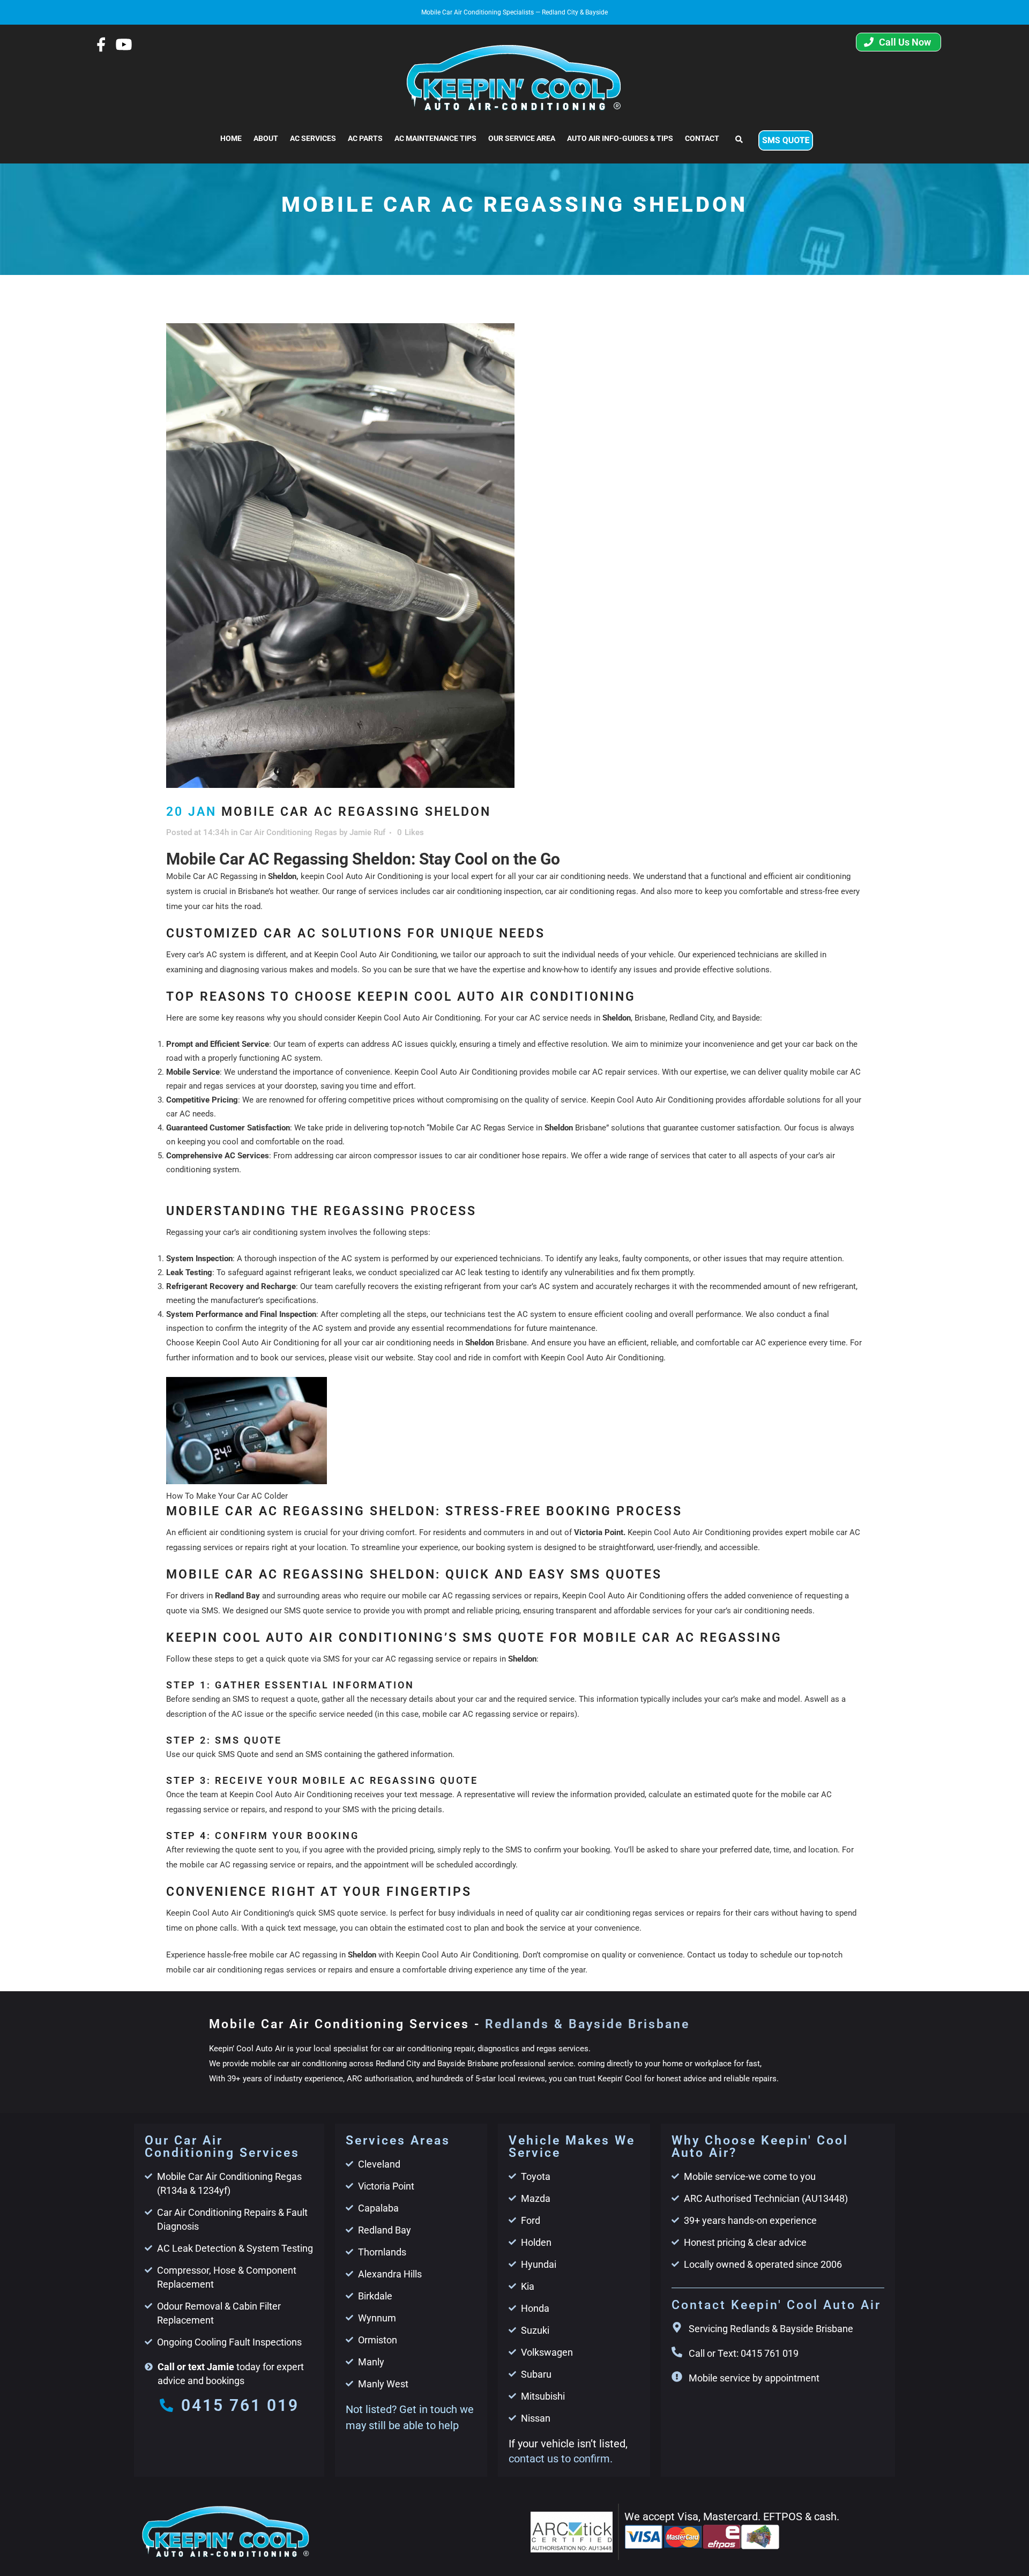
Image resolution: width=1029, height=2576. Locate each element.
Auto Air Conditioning (675, 1100)
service (562, 1699)
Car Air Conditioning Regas (288, 832)
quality (547, 1913)
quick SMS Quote (227, 1754)
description (186, 1714)
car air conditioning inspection (487, 891)
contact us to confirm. (561, 2459)
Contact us (707, 1955)
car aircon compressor (376, 1156)
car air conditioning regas (591, 891)
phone (207, 1928)
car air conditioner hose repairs (510, 1156)
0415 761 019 (240, 2405)
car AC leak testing (476, 1272)
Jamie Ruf (367, 832)
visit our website (384, 1358)
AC (397, 1044)
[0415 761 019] (166, 2405)
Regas (494, 1128)
